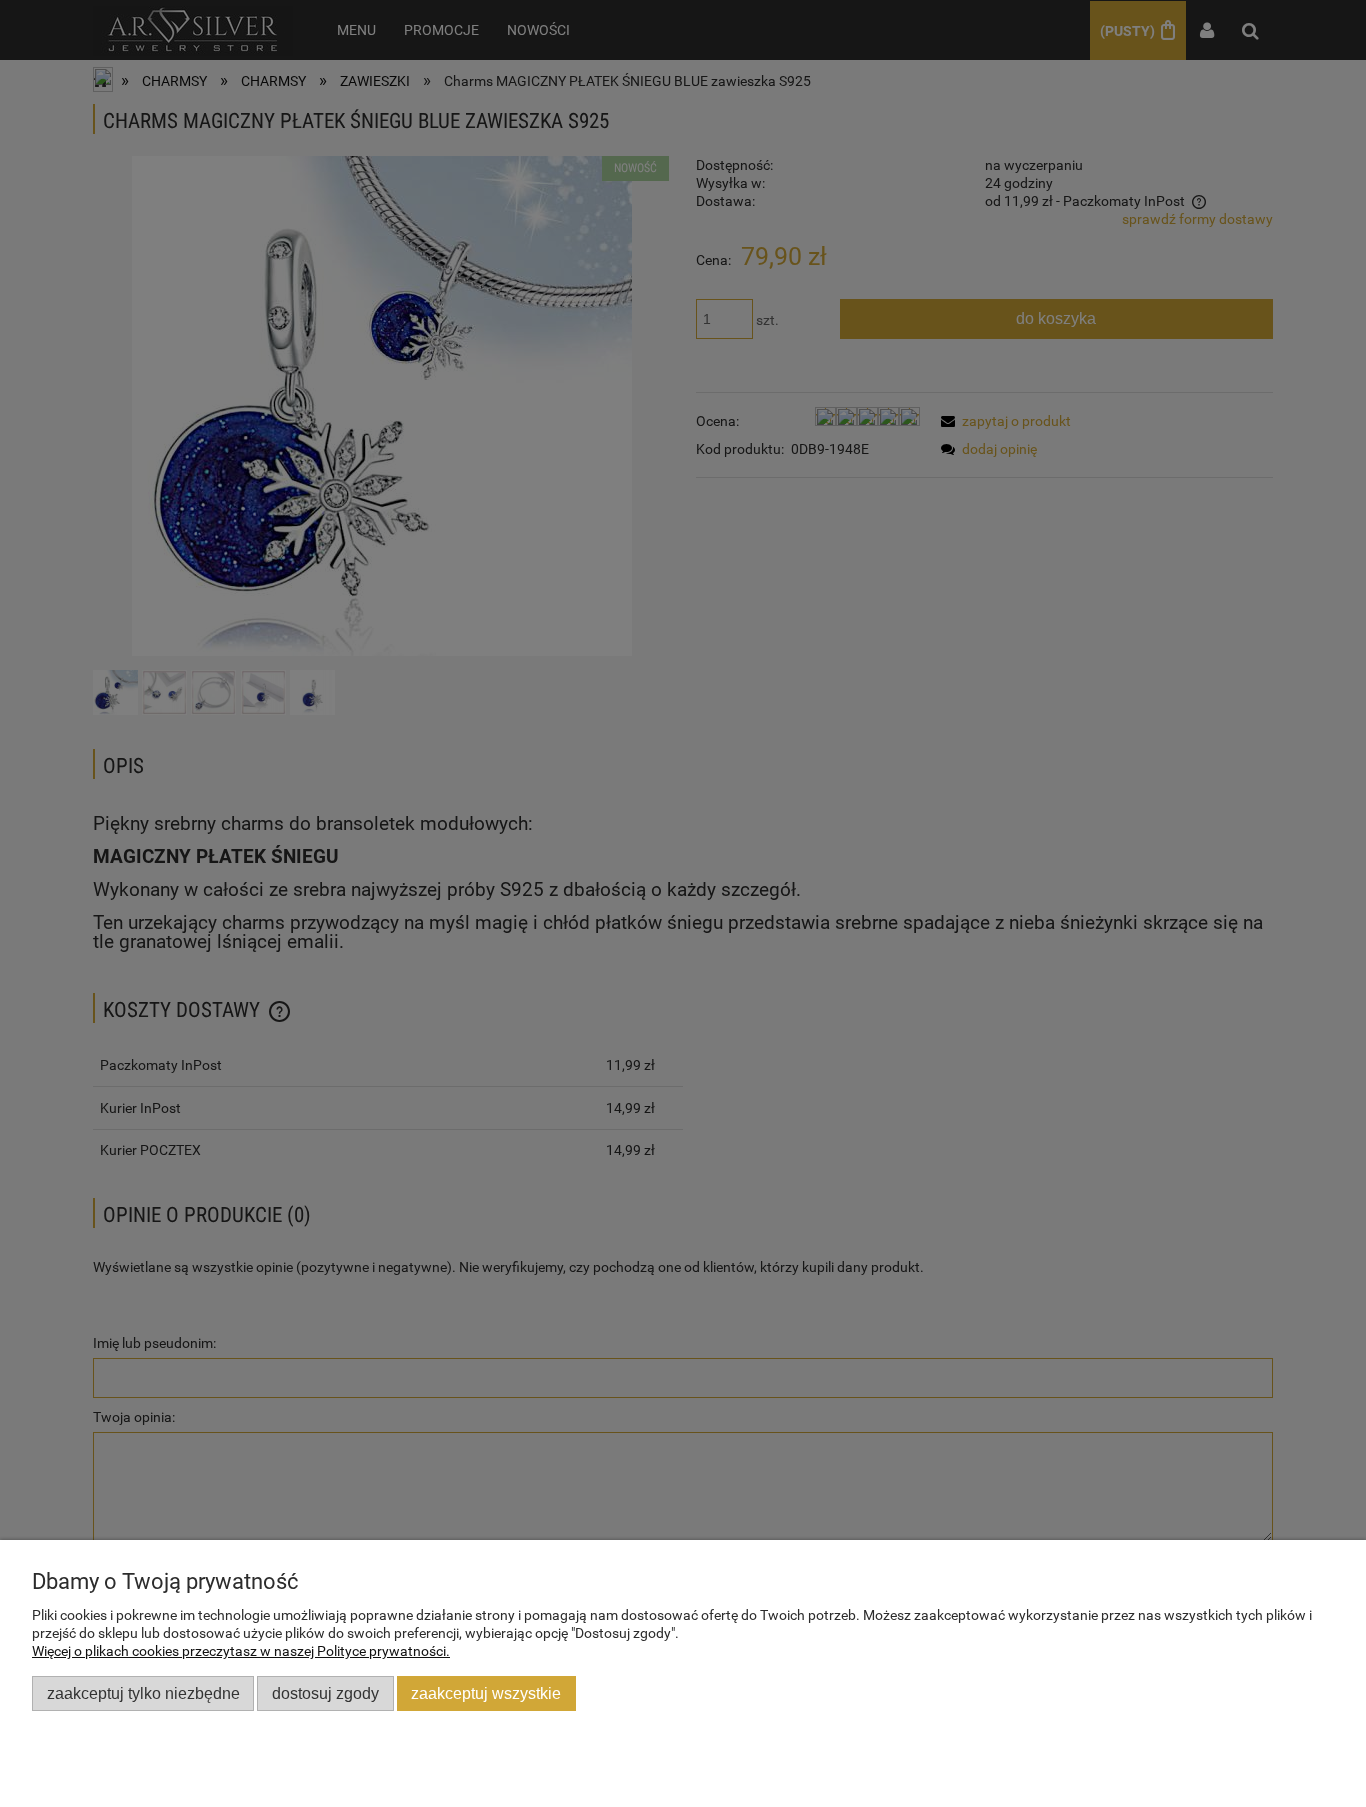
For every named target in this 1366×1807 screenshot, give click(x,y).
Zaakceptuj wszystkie (486, 1693)
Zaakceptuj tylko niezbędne (143, 1693)
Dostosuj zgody (325, 1693)
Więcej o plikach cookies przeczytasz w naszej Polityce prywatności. (241, 1651)
